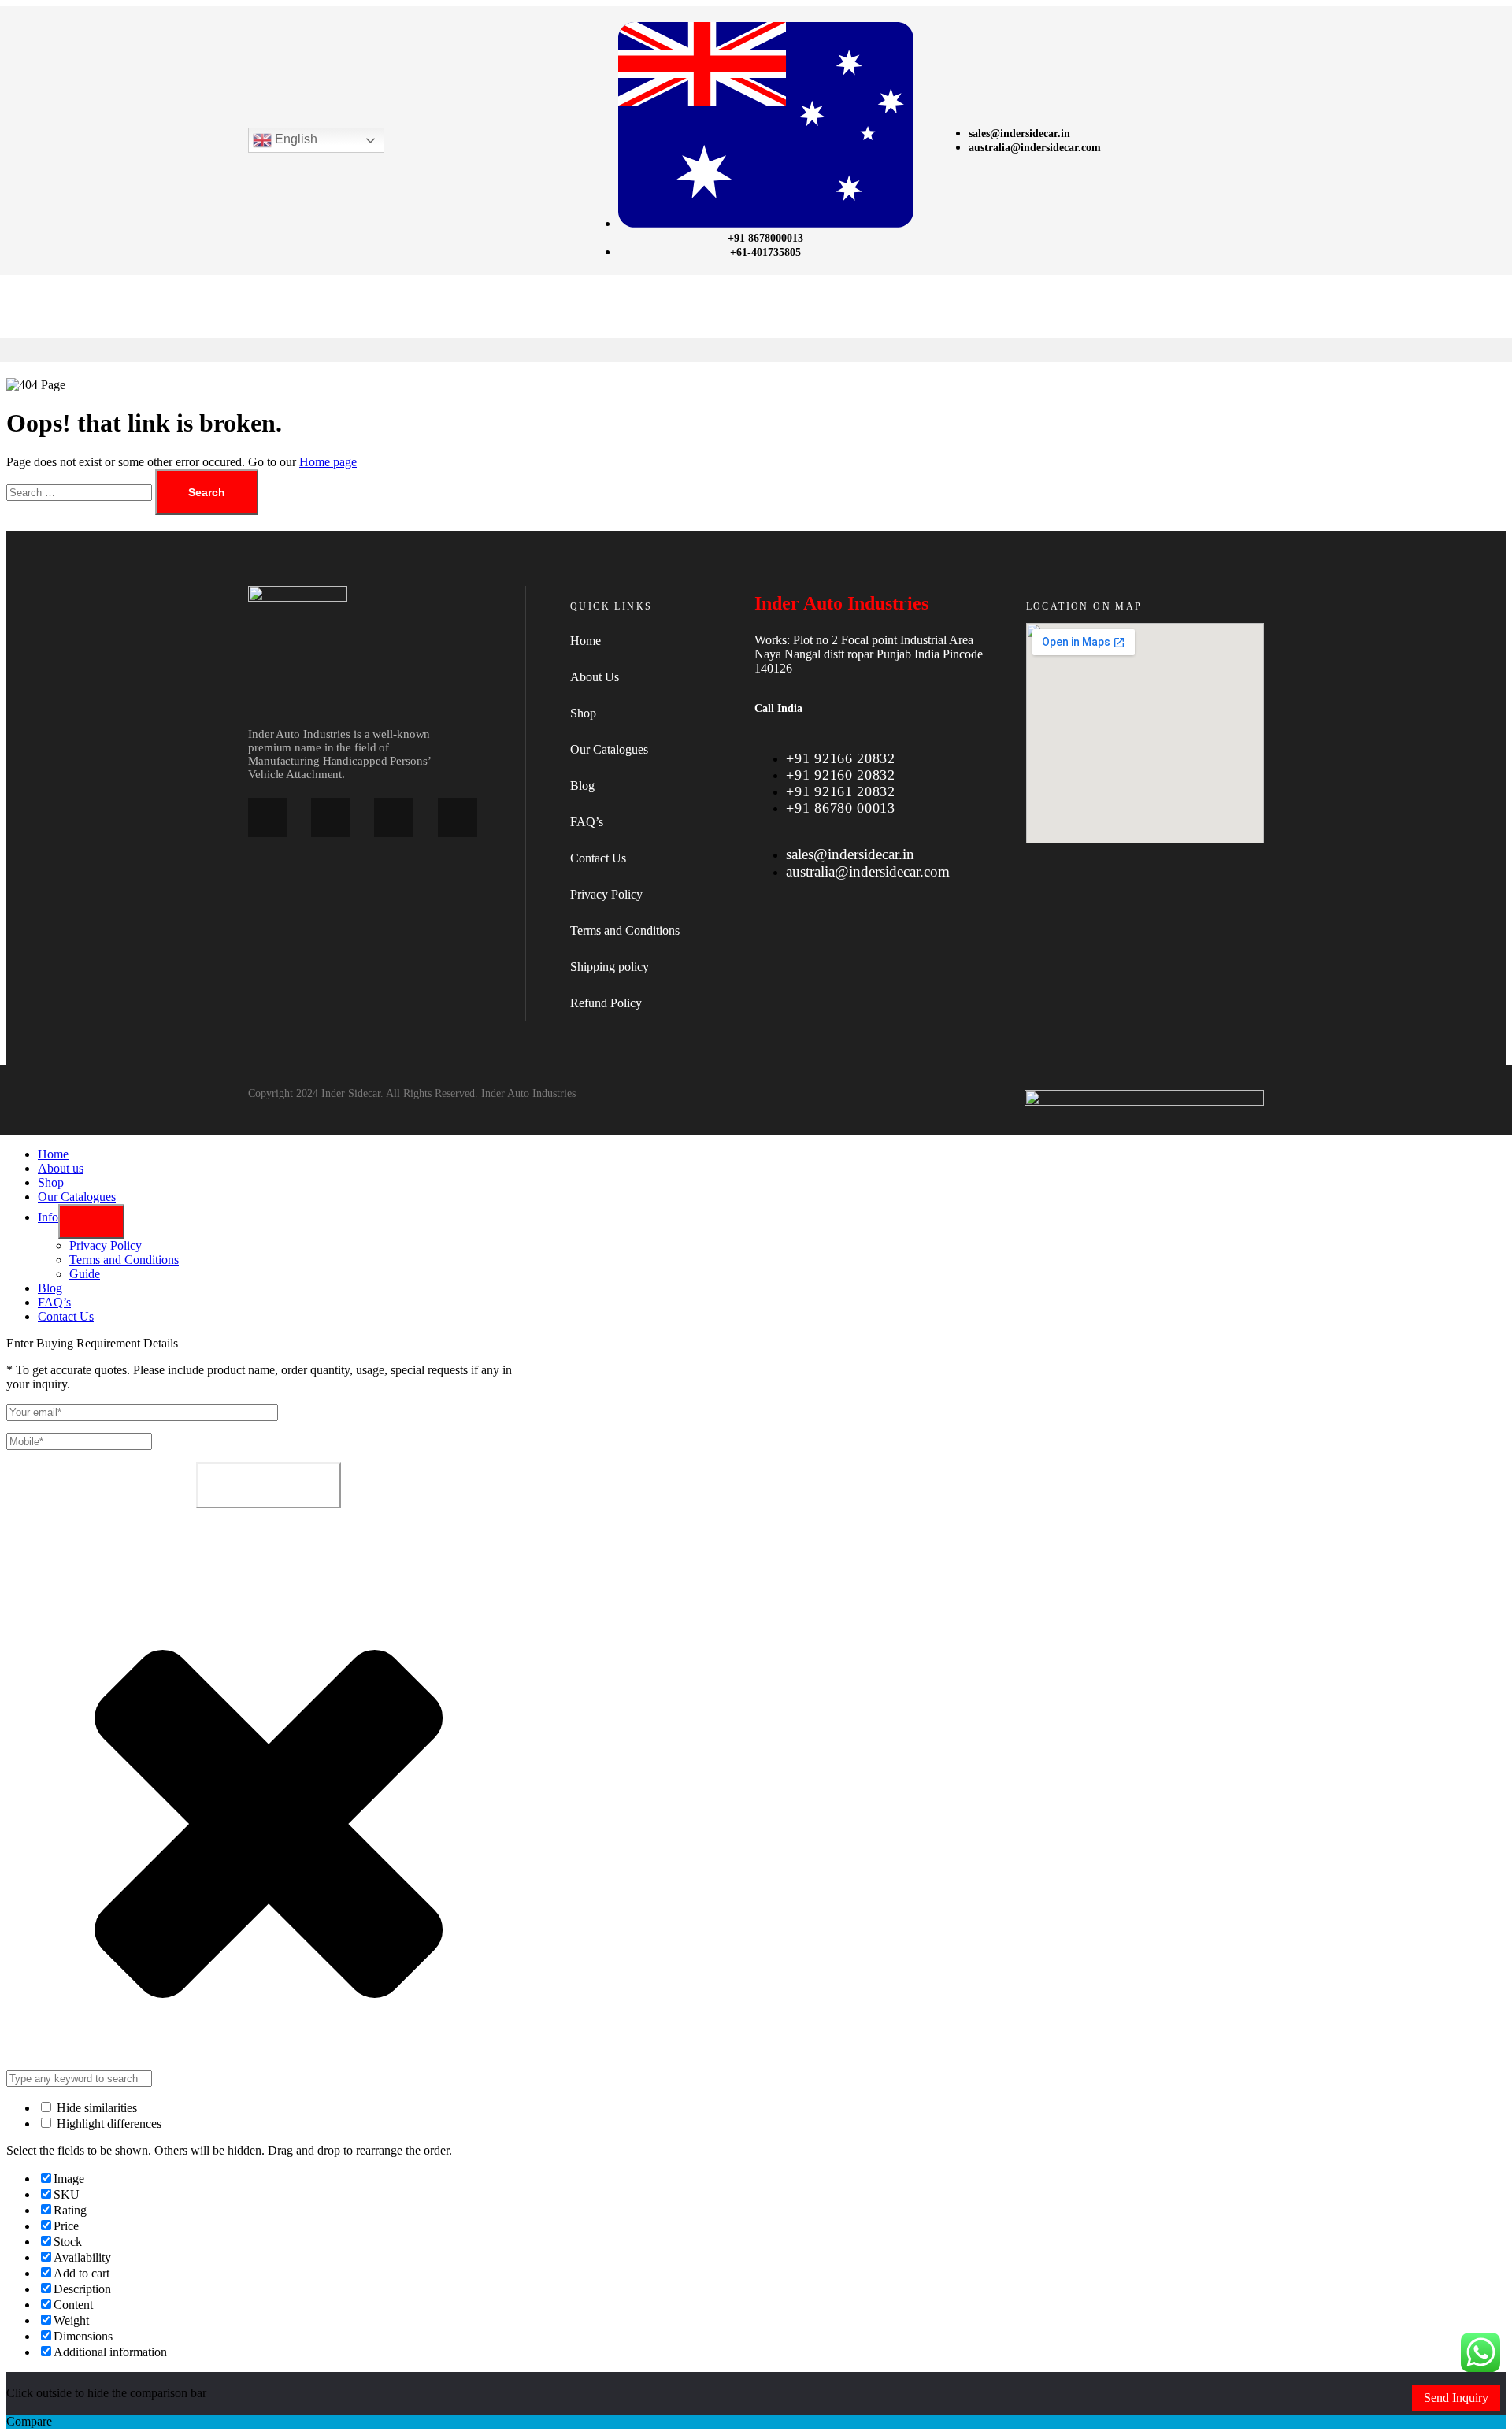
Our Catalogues (609, 749)
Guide (85, 1274)
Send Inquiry (1456, 2398)
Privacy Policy (606, 894)
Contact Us (598, 858)
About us (61, 1168)
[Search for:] (81, 492)
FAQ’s (587, 822)
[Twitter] (394, 817)
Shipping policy (610, 967)
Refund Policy (606, 1003)
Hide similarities (95, 2108)
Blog (582, 786)
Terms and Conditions (625, 930)
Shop (583, 713)
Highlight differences (107, 2124)
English (295, 140)
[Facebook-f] (268, 817)
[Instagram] (331, 817)
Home (586, 641)
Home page (328, 462)
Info (48, 1217)
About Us (595, 677)
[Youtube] (458, 817)
